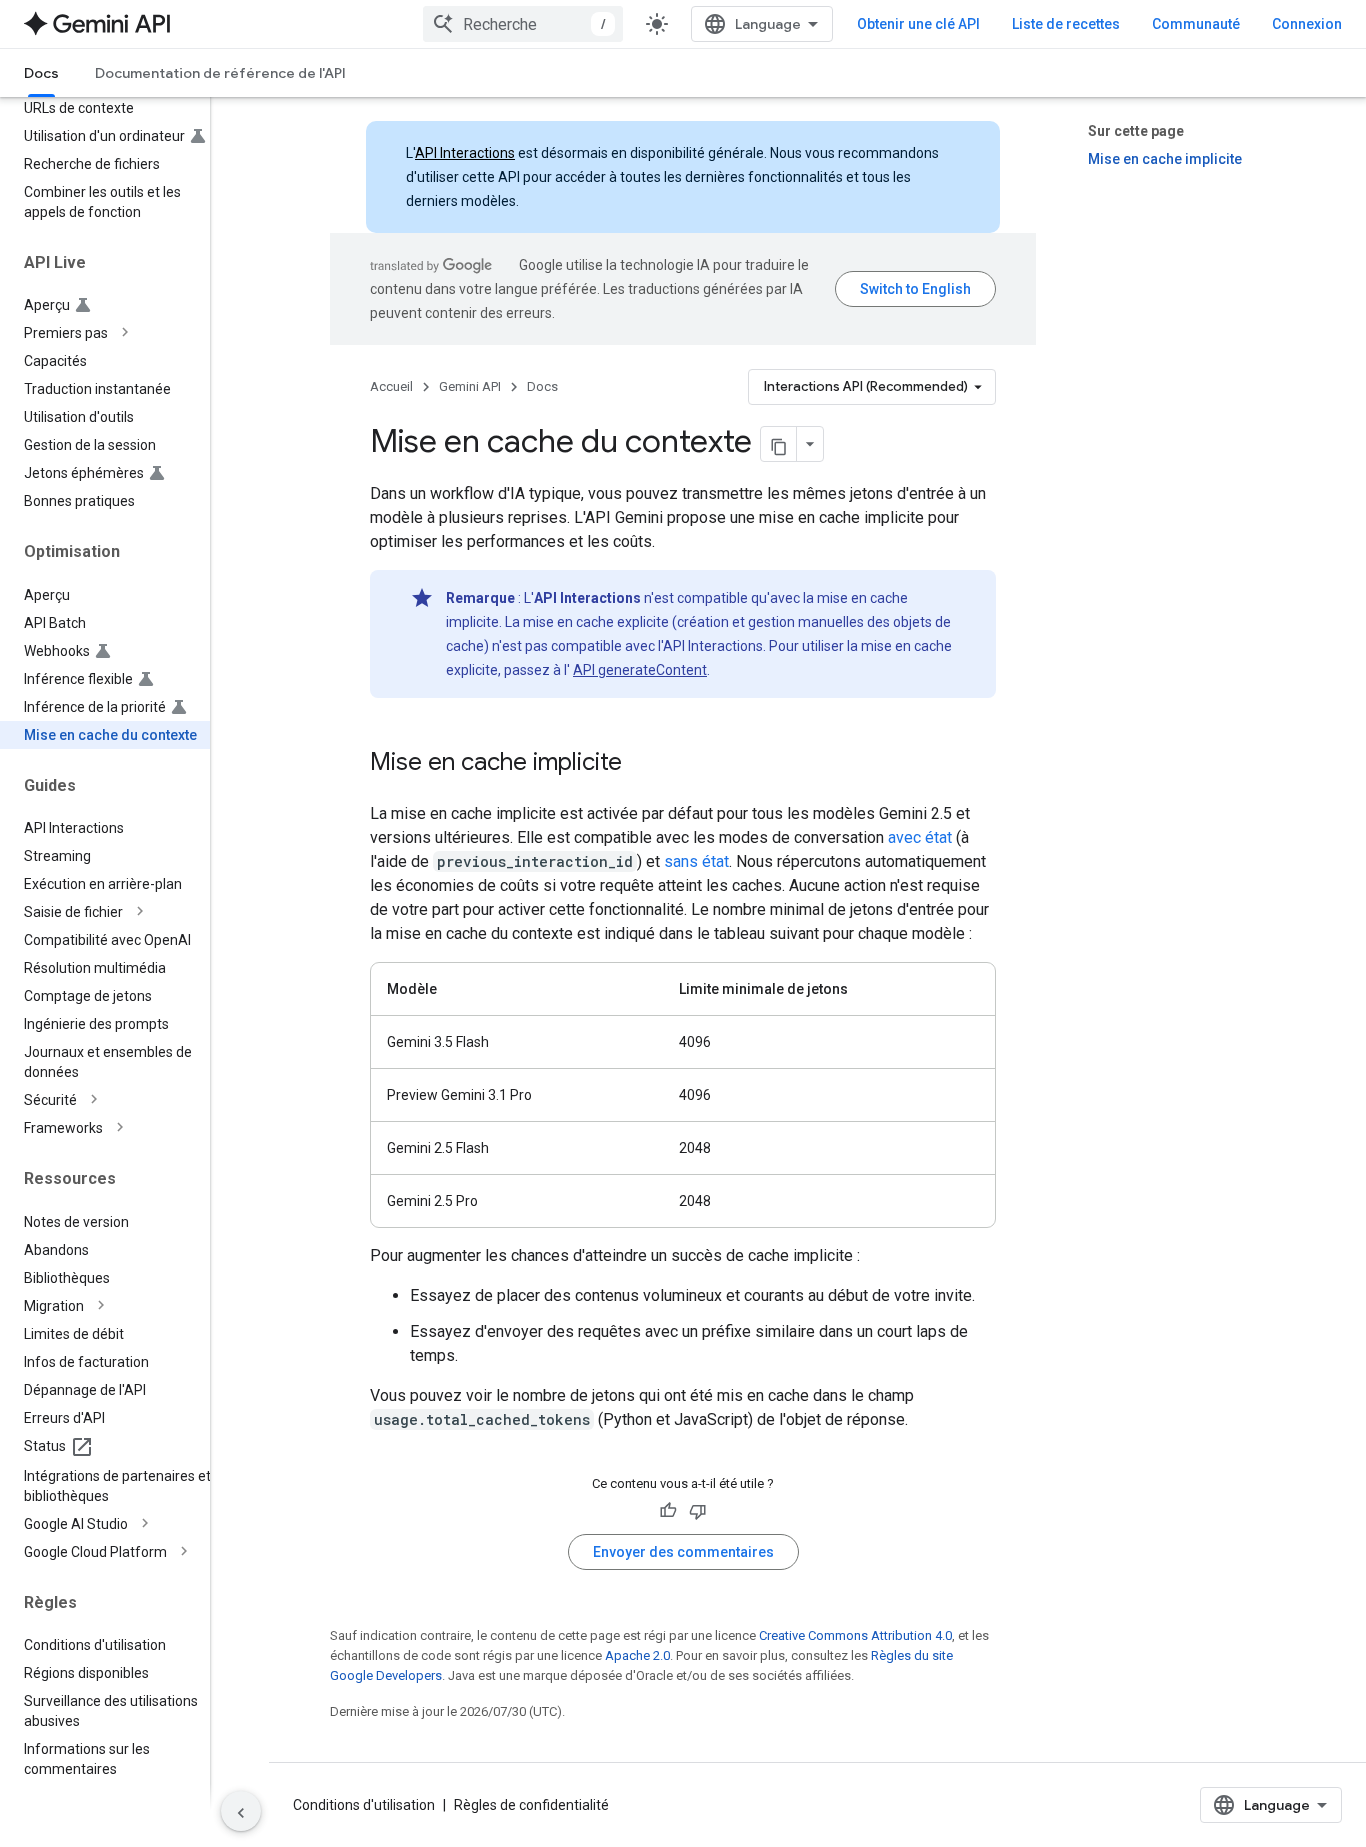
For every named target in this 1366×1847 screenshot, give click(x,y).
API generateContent (640, 670)
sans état (696, 861)
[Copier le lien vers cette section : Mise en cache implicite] (642, 764)
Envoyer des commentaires (683, 1552)
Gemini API (470, 386)
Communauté (1196, 24)
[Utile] (668, 1511)
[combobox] (523, 24)
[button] (121, 333)
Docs (41, 73)
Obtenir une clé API (918, 24)
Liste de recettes (1066, 24)
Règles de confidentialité (531, 1805)
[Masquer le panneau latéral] (241, 1811)
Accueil (391, 386)
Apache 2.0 (637, 1655)
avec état (920, 837)
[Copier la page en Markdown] (779, 444)
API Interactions (465, 153)
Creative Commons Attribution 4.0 (855, 1635)
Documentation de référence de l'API (220, 73)
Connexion (1307, 24)
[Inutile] (698, 1511)
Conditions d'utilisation (364, 1805)
